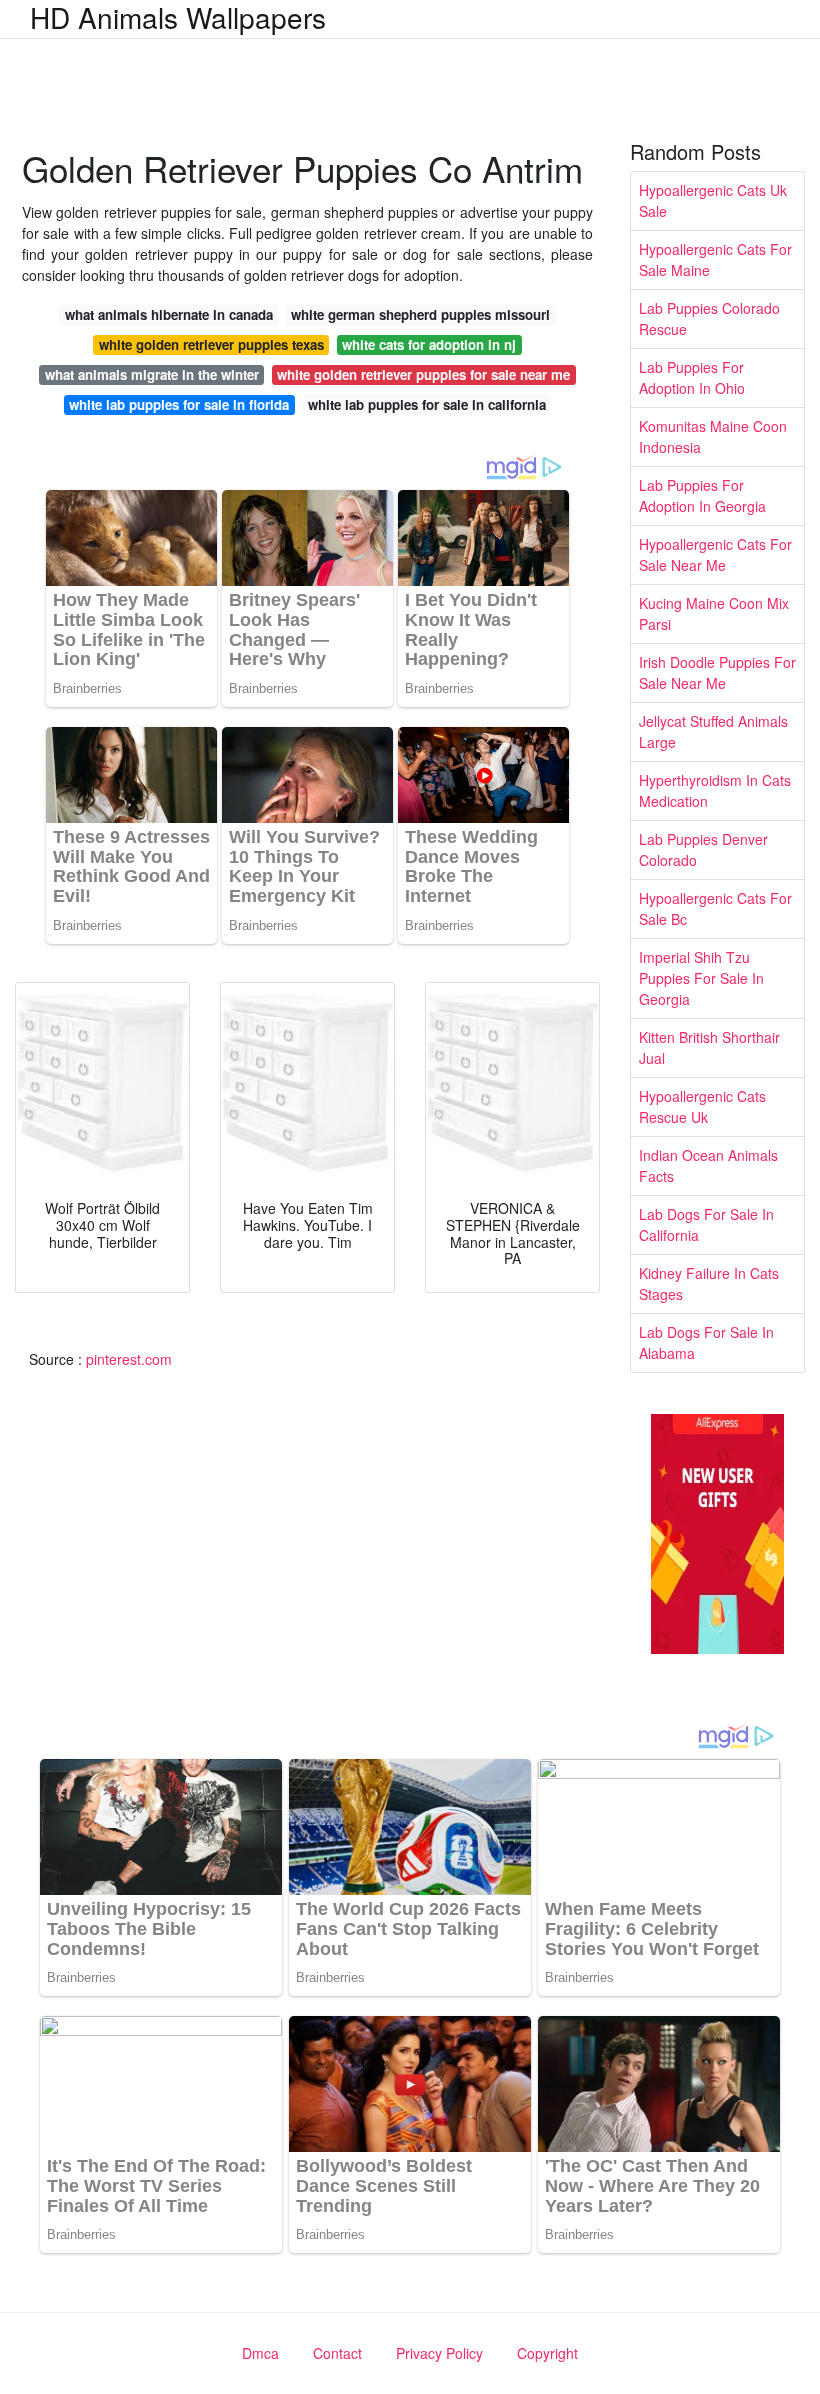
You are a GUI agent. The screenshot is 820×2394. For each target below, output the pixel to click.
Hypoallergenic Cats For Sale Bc (715, 908)
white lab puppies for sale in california (427, 404)
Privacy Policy (439, 2353)
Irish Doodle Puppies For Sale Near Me (717, 672)
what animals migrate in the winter (152, 374)
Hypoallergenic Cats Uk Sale (713, 200)
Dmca (260, 2353)
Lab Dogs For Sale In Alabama (706, 1342)
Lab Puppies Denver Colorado (703, 849)
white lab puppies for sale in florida (179, 404)
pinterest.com (129, 1359)
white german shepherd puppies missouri (420, 314)
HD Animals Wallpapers (178, 17)
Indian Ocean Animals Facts (708, 1165)
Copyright (547, 2353)
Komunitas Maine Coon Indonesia (713, 436)
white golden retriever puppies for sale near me (423, 374)
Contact (337, 2353)
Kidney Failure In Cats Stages (709, 1283)
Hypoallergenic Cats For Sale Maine (715, 259)
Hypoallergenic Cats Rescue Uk (702, 1106)
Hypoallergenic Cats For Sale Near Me (715, 554)
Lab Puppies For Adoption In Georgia (702, 495)
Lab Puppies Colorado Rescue (709, 318)
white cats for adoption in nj (429, 344)
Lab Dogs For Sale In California (706, 1224)
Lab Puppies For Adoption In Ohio (692, 377)
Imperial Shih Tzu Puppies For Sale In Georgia (701, 978)
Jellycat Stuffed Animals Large (713, 731)
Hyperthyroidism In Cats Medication (715, 790)
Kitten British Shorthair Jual (709, 1047)
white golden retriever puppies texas (211, 344)
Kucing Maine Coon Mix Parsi (714, 613)
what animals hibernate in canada (169, 314)
